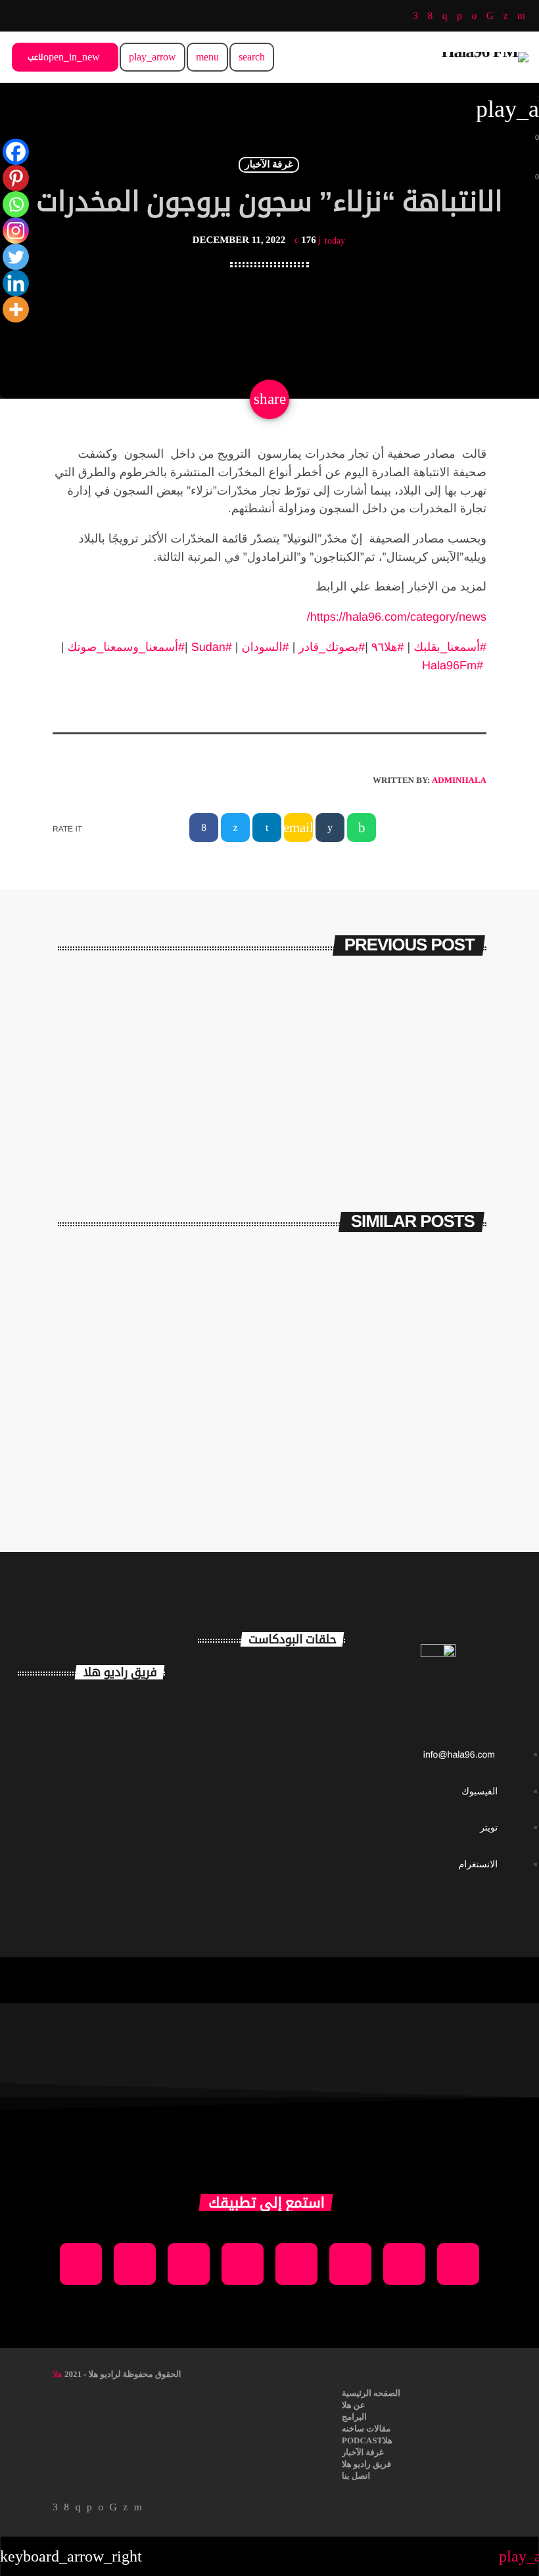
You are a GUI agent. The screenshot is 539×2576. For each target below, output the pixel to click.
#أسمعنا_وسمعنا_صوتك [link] (126, 647)
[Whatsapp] (16, 204)
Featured (221, 1404)
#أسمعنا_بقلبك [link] (450, 647)
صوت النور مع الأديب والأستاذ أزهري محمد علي (295, 1788)
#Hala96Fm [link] (453, 665)
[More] (16, 309)
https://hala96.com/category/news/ (397, 617)
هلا (58, 2374)
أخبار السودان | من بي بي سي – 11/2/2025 (172, 1438)
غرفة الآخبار (269, 165)
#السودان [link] (266, 647)
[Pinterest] (16, 178)
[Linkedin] (16, 283)
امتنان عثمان (135, 1710)
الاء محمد (119, 1813)
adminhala (459, 780)
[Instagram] (16, 231)
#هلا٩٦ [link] (388, 647)
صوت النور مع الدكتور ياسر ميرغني (293, 1845)
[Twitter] (16, 257)
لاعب (64, 57)
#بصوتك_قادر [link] (332, 647)
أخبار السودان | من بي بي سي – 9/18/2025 (396, 1438)
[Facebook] (16, 152)
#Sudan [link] (212, 647)
